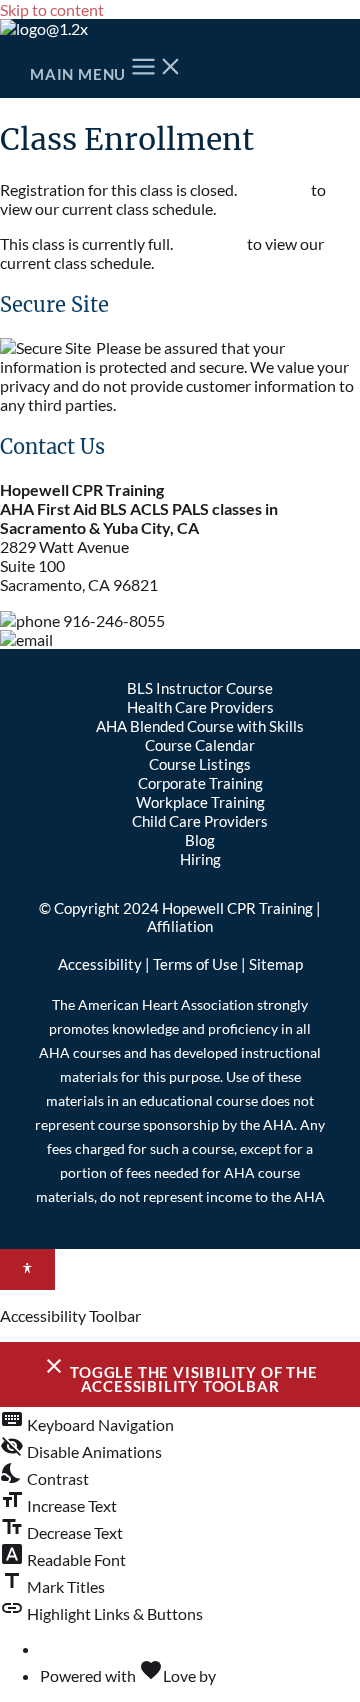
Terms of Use (195, 964)
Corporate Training (200, 783)
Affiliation (180, 926)
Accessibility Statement (120, 1648)
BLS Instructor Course (200, 688)
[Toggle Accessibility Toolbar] (27, 1269)
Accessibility (100, 964)
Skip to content (52, 9)
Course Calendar (200, 745)
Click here (274, 189)
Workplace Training (200, 802)
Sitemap (276, 964)
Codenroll (253, 1675)
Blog (200, 840)
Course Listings (200, 764)
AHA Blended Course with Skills (200, 726)
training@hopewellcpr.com (147, 639)
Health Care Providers (200, 707)
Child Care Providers (200, 821)
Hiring (200, 859)
